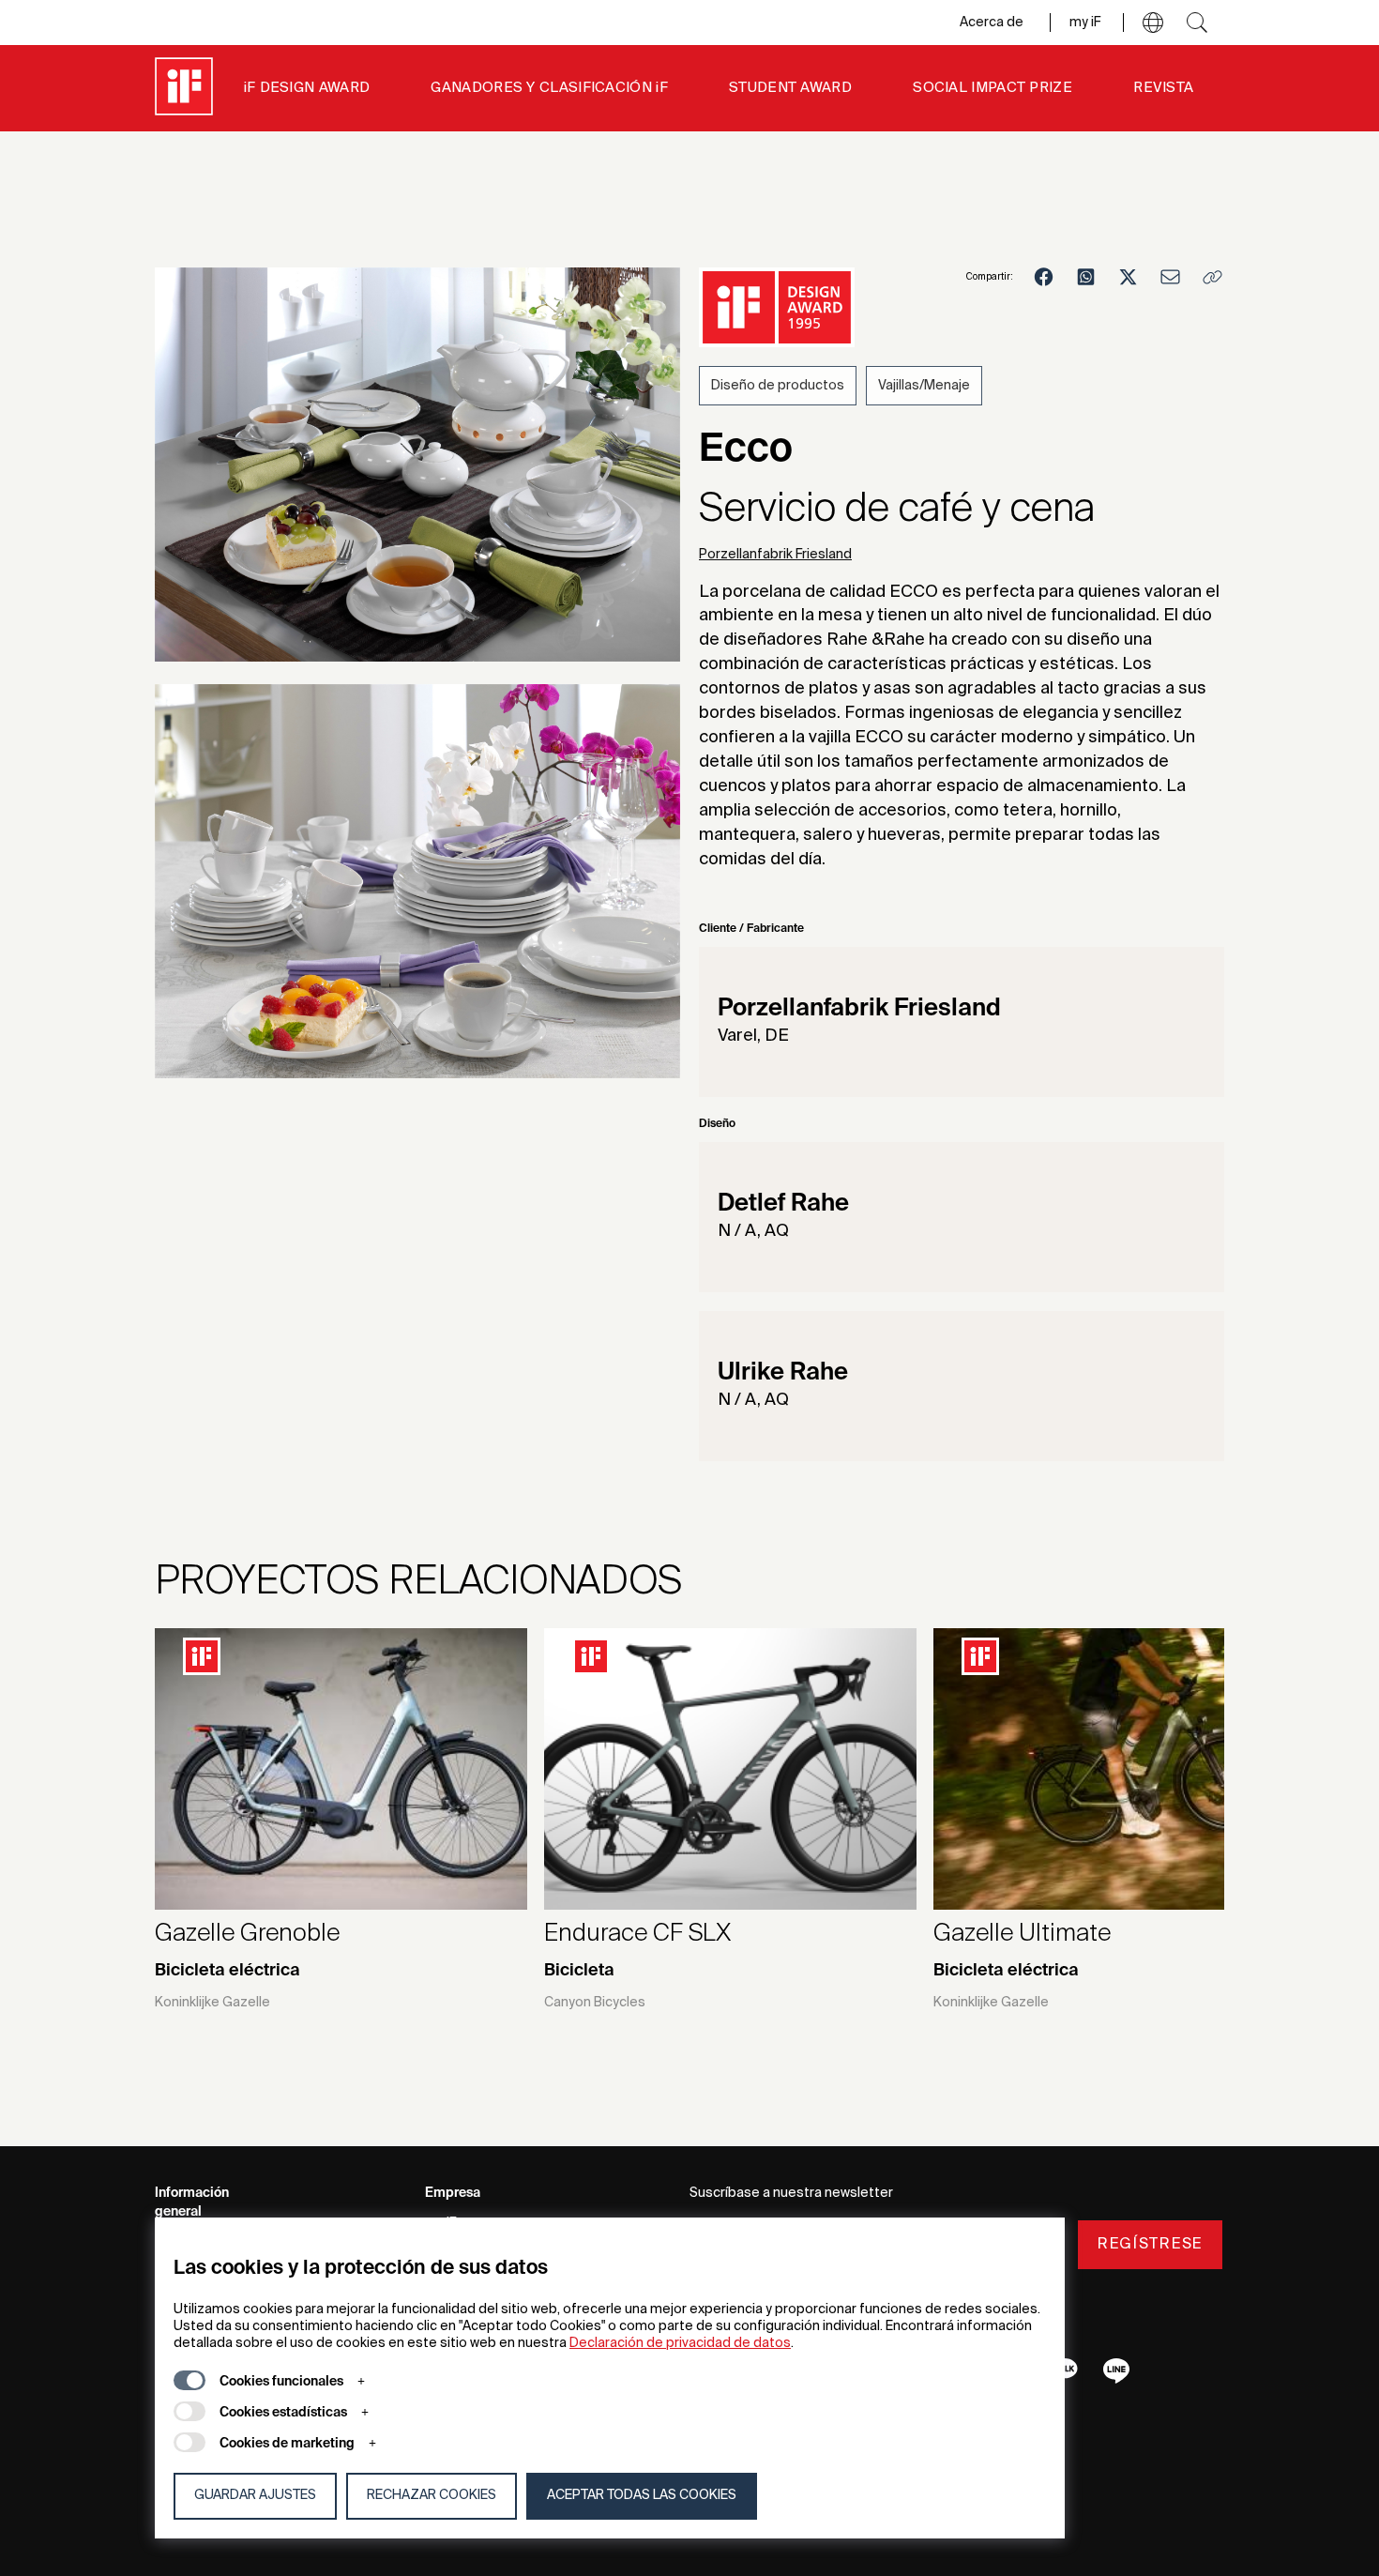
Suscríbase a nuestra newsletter (791, 2193)
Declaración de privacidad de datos (680, 2343)
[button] (1153, 23)
